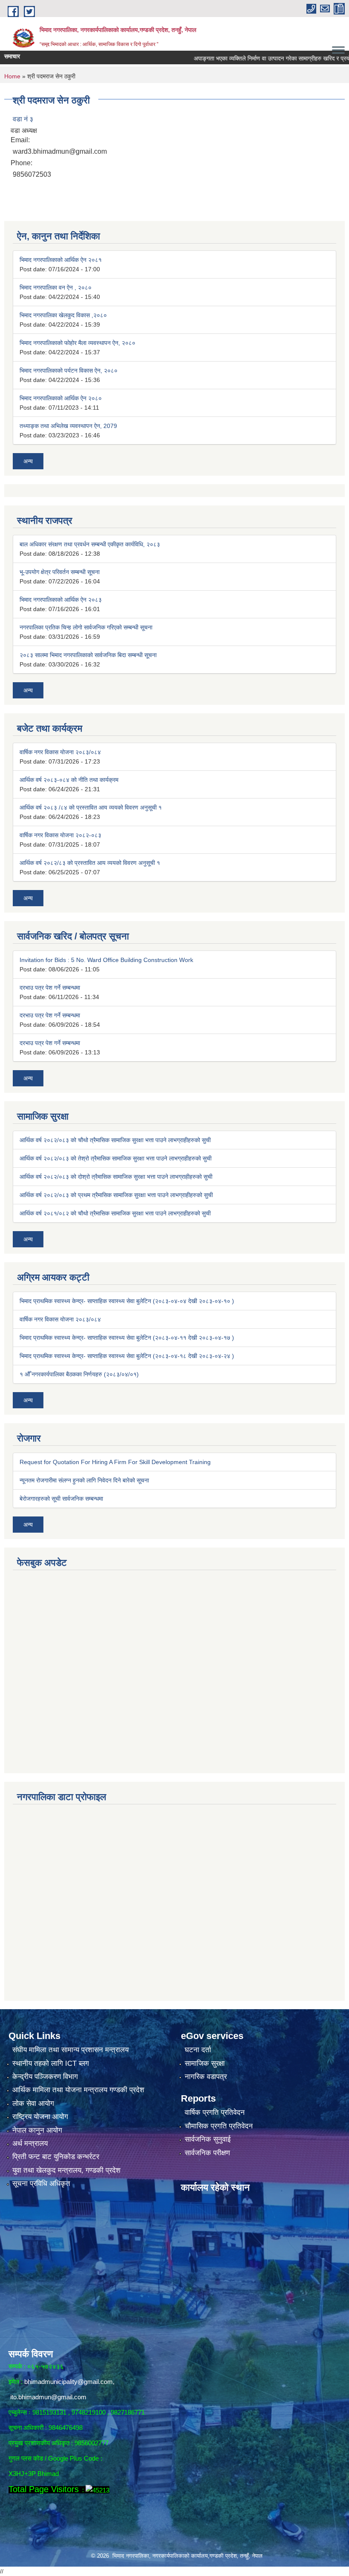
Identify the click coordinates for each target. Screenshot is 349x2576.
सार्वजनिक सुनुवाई (208, 2139)
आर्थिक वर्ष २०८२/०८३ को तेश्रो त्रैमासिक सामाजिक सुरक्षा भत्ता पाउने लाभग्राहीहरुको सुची (116, 1158)
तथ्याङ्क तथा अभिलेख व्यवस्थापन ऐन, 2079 (68, 426)
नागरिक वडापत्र (206, 2077)
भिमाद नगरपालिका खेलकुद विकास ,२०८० (63, 315)
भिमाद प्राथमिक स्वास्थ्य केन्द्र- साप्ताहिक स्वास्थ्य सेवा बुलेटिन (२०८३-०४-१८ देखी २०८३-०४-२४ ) (127, 1356)
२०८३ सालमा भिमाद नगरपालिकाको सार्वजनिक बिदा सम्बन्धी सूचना (88, 655)
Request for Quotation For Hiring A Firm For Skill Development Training (115, 1462)
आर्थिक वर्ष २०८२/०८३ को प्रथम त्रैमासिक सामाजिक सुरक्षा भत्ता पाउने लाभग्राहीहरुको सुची (116, 1195)
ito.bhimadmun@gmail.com (48, 2397)
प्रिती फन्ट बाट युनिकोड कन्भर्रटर (56, 2157)
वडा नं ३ (23, 119)
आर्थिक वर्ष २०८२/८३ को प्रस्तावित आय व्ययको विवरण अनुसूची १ (90, 863)
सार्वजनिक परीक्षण (207, 2153)
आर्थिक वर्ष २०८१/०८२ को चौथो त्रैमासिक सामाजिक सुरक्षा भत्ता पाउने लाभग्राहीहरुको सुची (115, 1213)
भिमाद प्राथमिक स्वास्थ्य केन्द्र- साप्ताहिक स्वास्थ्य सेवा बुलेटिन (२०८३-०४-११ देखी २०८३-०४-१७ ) (127, 1338)
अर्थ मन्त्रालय (30, 2144)
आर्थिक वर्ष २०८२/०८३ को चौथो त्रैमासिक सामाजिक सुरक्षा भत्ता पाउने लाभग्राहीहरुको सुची (115, 1140)
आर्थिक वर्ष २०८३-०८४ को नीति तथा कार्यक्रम (69, 780)
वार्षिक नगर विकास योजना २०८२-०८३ (60, 835)
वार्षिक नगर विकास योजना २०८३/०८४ (60, 752)
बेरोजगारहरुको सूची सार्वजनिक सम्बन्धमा (61, 1499)
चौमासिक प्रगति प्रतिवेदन (219, 2126)
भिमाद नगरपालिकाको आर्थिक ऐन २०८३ (61, 600)
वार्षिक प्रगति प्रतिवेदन (215, 2112)
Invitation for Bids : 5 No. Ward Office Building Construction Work (106, 960)
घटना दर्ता (198, 2050)
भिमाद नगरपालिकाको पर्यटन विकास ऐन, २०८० (69, 370)
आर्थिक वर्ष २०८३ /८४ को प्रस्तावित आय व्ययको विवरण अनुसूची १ (91, 807)
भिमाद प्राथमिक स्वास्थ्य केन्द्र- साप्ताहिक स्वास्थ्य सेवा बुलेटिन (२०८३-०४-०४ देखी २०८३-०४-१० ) (127, 1301)
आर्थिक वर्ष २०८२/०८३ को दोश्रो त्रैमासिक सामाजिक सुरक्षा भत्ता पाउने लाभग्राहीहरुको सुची (116, 1177)
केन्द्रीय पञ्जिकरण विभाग (45, 2077)
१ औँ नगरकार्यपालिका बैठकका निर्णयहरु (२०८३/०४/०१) (79, 1374)
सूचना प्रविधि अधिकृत (41, 2184)
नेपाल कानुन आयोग (37, 2130)
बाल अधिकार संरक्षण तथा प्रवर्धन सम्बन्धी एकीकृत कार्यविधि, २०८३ (90, 544)
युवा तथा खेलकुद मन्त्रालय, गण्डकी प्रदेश (66, 2170)
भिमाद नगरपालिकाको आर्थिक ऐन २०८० (61, 398)
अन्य (28, 461)
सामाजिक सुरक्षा (205, 2063)
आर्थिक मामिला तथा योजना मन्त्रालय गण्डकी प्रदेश (78, 2090)
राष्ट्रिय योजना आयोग (40, 2117)
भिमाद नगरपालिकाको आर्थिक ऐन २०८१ (61, 260)
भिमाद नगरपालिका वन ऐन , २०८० (56, 287)
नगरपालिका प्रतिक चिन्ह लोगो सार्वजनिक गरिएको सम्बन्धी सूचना (86, 627)
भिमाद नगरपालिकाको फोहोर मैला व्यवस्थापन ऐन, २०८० (77, 343)
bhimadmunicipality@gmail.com (69, 2382)
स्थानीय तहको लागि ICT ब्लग (51, 2063)
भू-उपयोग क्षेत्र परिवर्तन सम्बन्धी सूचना (60, 572)
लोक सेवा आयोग (33, 2104)
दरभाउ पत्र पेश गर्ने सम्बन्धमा (50, 988)
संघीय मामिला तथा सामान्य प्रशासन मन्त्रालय (70, 2050)
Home (12, 76)
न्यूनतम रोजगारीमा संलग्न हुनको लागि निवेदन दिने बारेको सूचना (84, 1480)
